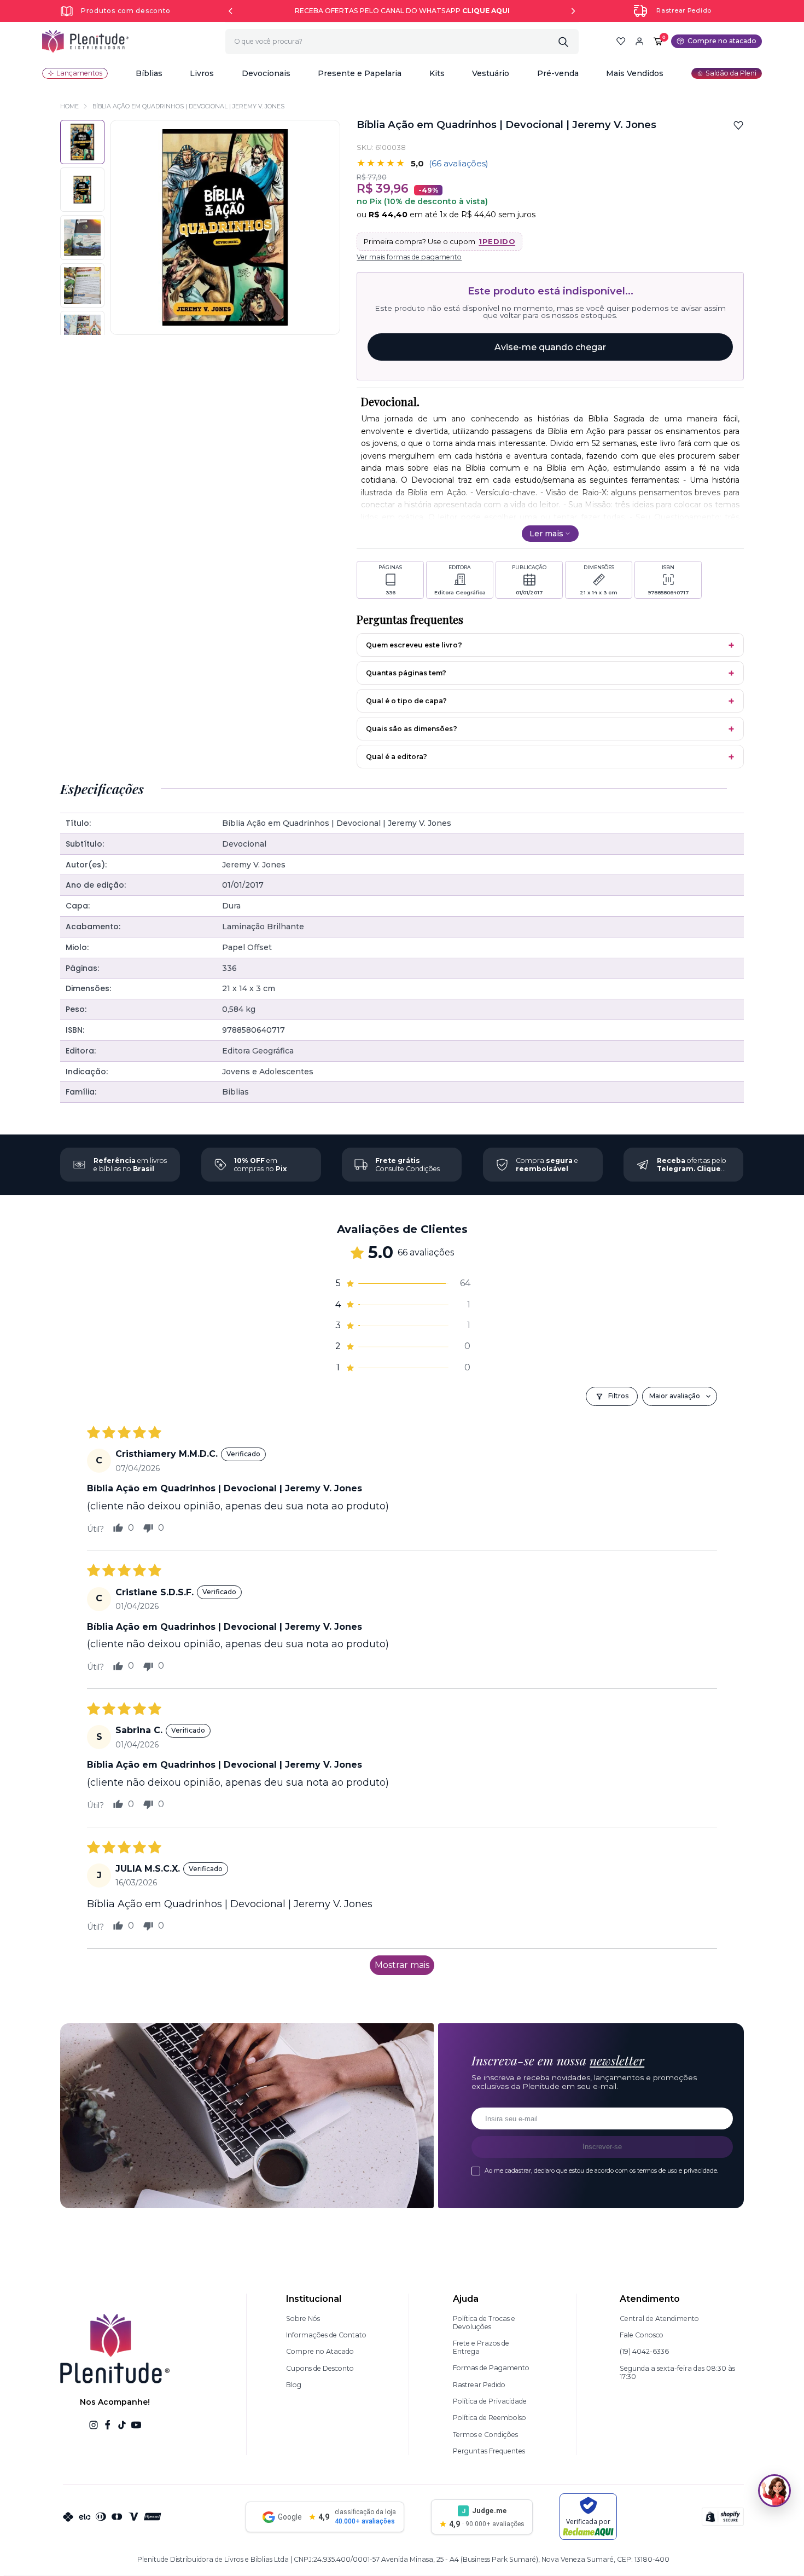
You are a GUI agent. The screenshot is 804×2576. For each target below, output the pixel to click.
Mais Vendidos (635, 73)
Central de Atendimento (659, 2319)
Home (69, 106)
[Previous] (230, 11)
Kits (437, 73)
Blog (294, 2385)
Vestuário (491, 73)
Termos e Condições (485, 2435)
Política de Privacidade (490, 2401)
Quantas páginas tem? (406, 673)
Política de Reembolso (490, 2418)
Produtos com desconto (126, 11)
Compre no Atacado (320, 2351)
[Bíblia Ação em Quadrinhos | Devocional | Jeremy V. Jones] (82, 190)
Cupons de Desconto (320, 2368)
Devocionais (266, 73)
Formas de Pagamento (491, 2368)
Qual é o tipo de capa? (406, 701)
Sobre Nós (303, 2319)
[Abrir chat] (774, 2491)
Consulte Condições (407, 1165)
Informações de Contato (326, 2335)
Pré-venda (558, 73)
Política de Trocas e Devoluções (484, 2323)
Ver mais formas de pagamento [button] (409, 257)
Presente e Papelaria (360, 73)
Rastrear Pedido (684, 11)
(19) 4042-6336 (644, 2351)
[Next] (573, 11)
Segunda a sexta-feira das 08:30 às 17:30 (677, 2372)
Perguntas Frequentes (489, 2451)
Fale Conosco (642, 2335)
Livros (202, 73)
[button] (149, 73)
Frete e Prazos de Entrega (481, 2347)
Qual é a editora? (397, 757)
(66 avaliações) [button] (459, 163)
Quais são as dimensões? (412, 729)
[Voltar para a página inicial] (85, 41)
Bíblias (149, 73)
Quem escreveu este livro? (414, 645)
